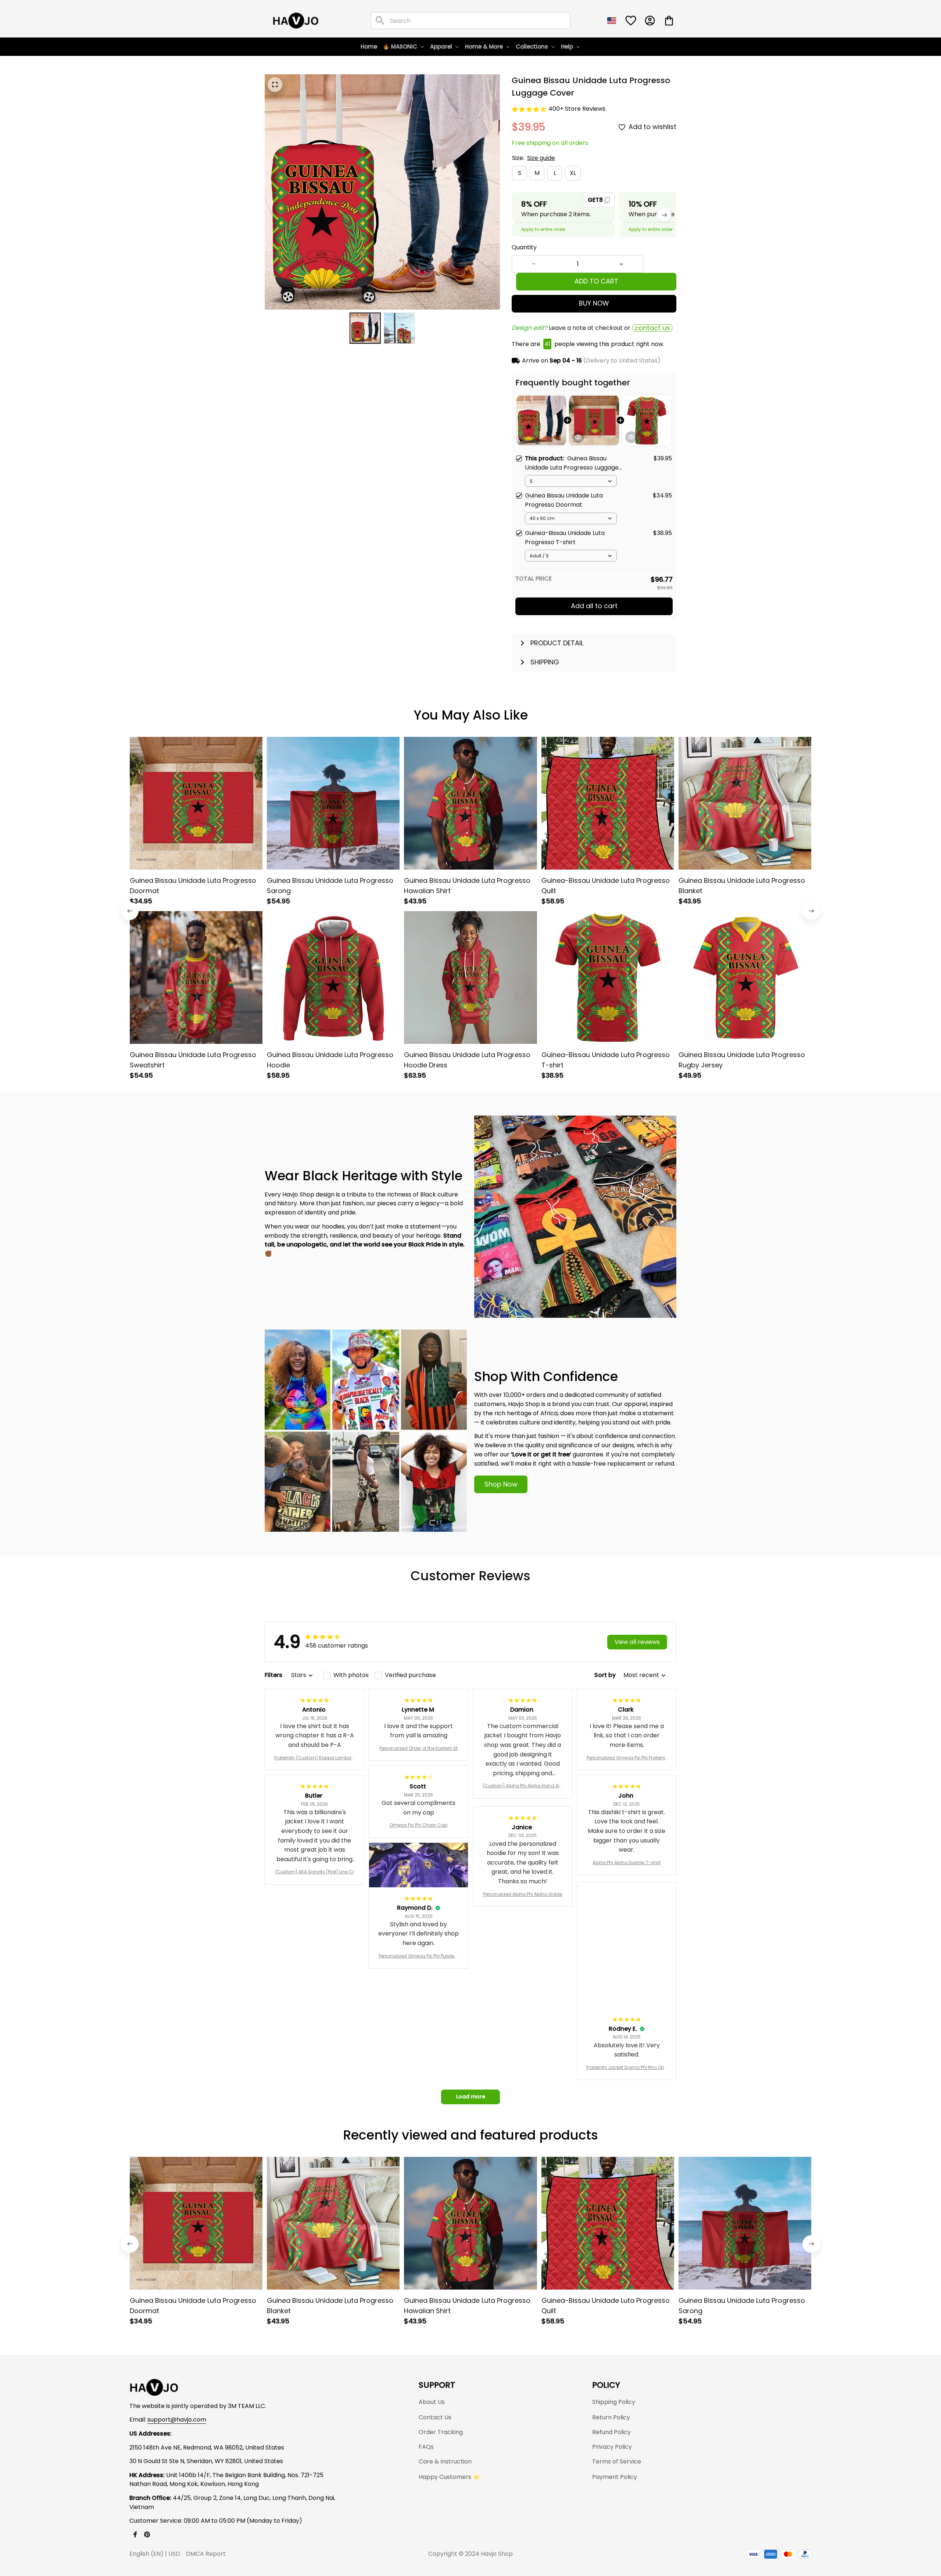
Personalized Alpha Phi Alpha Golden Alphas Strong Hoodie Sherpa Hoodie (523, 1894)
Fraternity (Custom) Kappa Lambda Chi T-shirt (314, 1758)
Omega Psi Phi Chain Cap (418, 1825)
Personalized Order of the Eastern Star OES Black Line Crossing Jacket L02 (418, 1748)
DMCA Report (206, 2554)
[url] (177, 2420)
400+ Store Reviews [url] (577, 109)
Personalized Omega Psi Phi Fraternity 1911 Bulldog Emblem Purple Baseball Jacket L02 (627, 1758)
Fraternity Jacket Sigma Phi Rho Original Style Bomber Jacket (627, 2067)
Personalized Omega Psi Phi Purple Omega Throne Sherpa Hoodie (418, 1956)
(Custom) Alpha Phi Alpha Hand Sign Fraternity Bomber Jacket (523, 1786)
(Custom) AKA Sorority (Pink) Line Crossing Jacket (315, 1872)
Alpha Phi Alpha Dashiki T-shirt (627, 1863)
